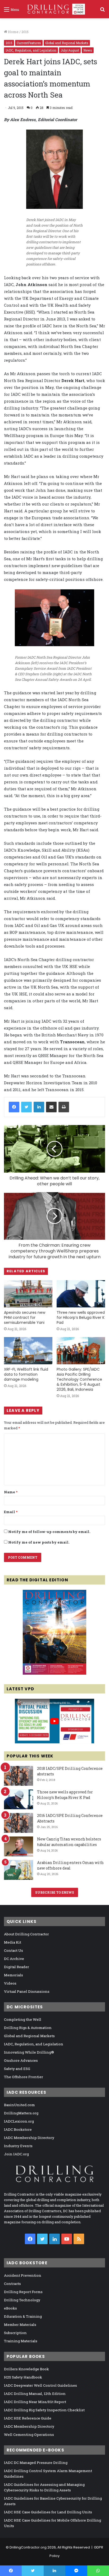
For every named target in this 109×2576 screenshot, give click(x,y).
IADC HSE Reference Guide (28, 2418)
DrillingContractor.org (28, 2547)
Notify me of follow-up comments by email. (49, 1532)
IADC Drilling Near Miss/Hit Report (35, 2402)
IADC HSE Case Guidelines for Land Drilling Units (48, 2512)
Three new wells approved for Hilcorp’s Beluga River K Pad (81, 1317)
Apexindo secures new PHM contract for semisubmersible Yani (25, 1317)
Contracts (12, 2284)
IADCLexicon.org (19, 2121)
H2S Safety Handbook (23, 2377)
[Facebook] (14, 1107)
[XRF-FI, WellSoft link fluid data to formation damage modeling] (28, 1351)
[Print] (64, 1107)
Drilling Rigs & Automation (28, 2028)
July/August (70, 50)
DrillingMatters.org (21, 2113)
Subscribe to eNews (55, 1892)
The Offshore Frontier (24, 2077)
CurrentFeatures (29, 43)
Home (13, 32)
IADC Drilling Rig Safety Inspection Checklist (44, 2410)
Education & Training (23, 2316)
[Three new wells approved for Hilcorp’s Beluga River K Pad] (81, 1294)
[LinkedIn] (39, 1107)
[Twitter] (26, 1107)
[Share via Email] (51, 1107)
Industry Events (18, 2146)
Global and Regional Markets (67, 43)
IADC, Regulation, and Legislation (31, 50)
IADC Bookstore (18, 2129)
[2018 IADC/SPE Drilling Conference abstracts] (19, 1776)
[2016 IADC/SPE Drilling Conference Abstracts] (19, 1823)
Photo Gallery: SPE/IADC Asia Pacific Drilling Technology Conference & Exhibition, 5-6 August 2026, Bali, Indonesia (79, 1379)
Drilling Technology (22, 2300)
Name (11, 1492)
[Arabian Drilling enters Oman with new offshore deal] (19, 1870)
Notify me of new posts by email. (39, 1542)
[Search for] (102, 11)
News (88, 50)
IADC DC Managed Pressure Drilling (36, 2463)
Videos (10, 1983)
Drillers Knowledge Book (26, 2369)
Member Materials (20, 2325)
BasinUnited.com (19, 2105)
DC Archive (14, 1959)
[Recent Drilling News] (54, 1673)
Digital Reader (17, 1967)
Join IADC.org (16, 2154)
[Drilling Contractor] (54, 9)
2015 (25, 32)
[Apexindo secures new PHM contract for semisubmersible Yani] (28, 1294)
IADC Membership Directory (29, 2138)
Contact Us (13, 1950)
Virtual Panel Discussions (27, 1991)
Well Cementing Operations (29, 2435)
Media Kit (13, 1942)
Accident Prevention (23, 2275)
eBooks (10, 2308)
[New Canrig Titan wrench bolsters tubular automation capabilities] (19, 1846)
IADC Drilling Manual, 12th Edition (35, 2394)
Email (11, 1512)
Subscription (15, 2333)
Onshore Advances (21, 2060)
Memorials (13, 1975)
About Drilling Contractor (26, 1934)
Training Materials (21, 2341)
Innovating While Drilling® (29, 2052)
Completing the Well (23, 2019)
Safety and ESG (17, 2069)
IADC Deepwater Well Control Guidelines (40, 2385)
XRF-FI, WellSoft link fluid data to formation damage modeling (26, 1374)
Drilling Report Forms (23, 2292)
